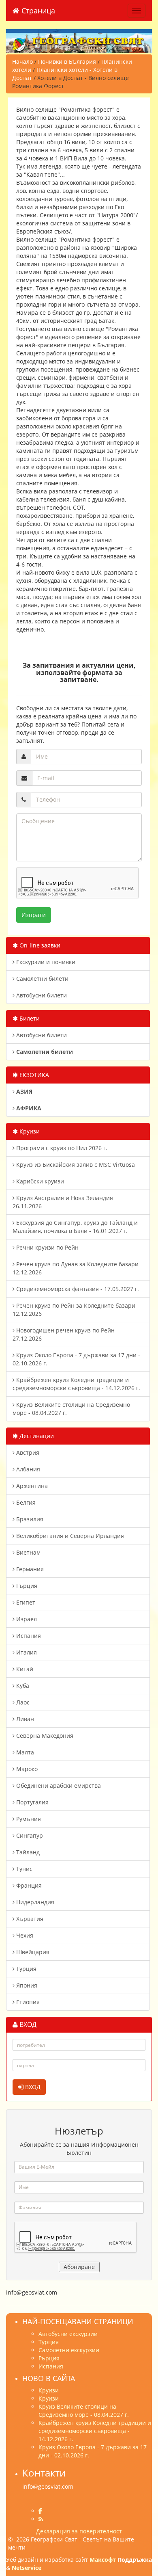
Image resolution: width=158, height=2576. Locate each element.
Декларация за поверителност (79, 2531)
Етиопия (27, 2002)
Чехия (24, 1935)
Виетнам (28, 1552)
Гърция (26, 1586)
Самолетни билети (42, 979)
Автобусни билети (41, 995)
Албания (27, 1469)
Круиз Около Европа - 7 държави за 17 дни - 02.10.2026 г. (76, 1359)
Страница (37, 11)
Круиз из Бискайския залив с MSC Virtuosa (75, 1165)
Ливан (24, 1719)
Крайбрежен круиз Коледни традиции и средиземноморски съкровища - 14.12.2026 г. (76, 1384)
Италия (26, 1652)
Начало (22, 62)
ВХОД (32, 2087)
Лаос (22, 1702)
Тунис (23, 1869)
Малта (24, 1752)
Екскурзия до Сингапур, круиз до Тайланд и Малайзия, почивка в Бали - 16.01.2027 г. (75, 1227)
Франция (28, 1885)
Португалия (32, 1802)
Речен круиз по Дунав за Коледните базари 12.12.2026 (76, 1268)
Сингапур (29, 1835)
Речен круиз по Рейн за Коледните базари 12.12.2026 (74, 1310)
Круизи (29, 1131)
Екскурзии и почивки (45, 962)
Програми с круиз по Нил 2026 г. (61, 1148)
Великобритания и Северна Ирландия (69, 1536)
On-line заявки (39, 945)
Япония (26, 1985)
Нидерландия (34, 1902)
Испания (28, 1636)
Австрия (27, 1452)
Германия (29, 1569)
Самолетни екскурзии (69, 2350)
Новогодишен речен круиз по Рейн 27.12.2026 (64, 1334)
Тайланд (27, 1852)
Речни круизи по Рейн (47, 1247)
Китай (24, 1669)
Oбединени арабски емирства (58, 1785)
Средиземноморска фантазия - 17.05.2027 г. (77, 1289)
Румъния (28, 1819)
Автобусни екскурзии (68, 2334)
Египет (25, 1602)
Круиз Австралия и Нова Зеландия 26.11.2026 (63, 1202)
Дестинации (36, 1436)
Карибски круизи (39, 1181)
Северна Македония (44, 1736)
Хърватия (29, 1919)
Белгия (25, 1502)
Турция (26, 1969)
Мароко (26, 1769)
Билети (29, 1018)
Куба (22, 1686)
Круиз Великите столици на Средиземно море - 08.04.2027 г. (71, 1409)
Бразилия (29, 1519)
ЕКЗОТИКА (33, 1075)
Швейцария (32, 1952)
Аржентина (31, 1486)
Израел (26, 1619)
